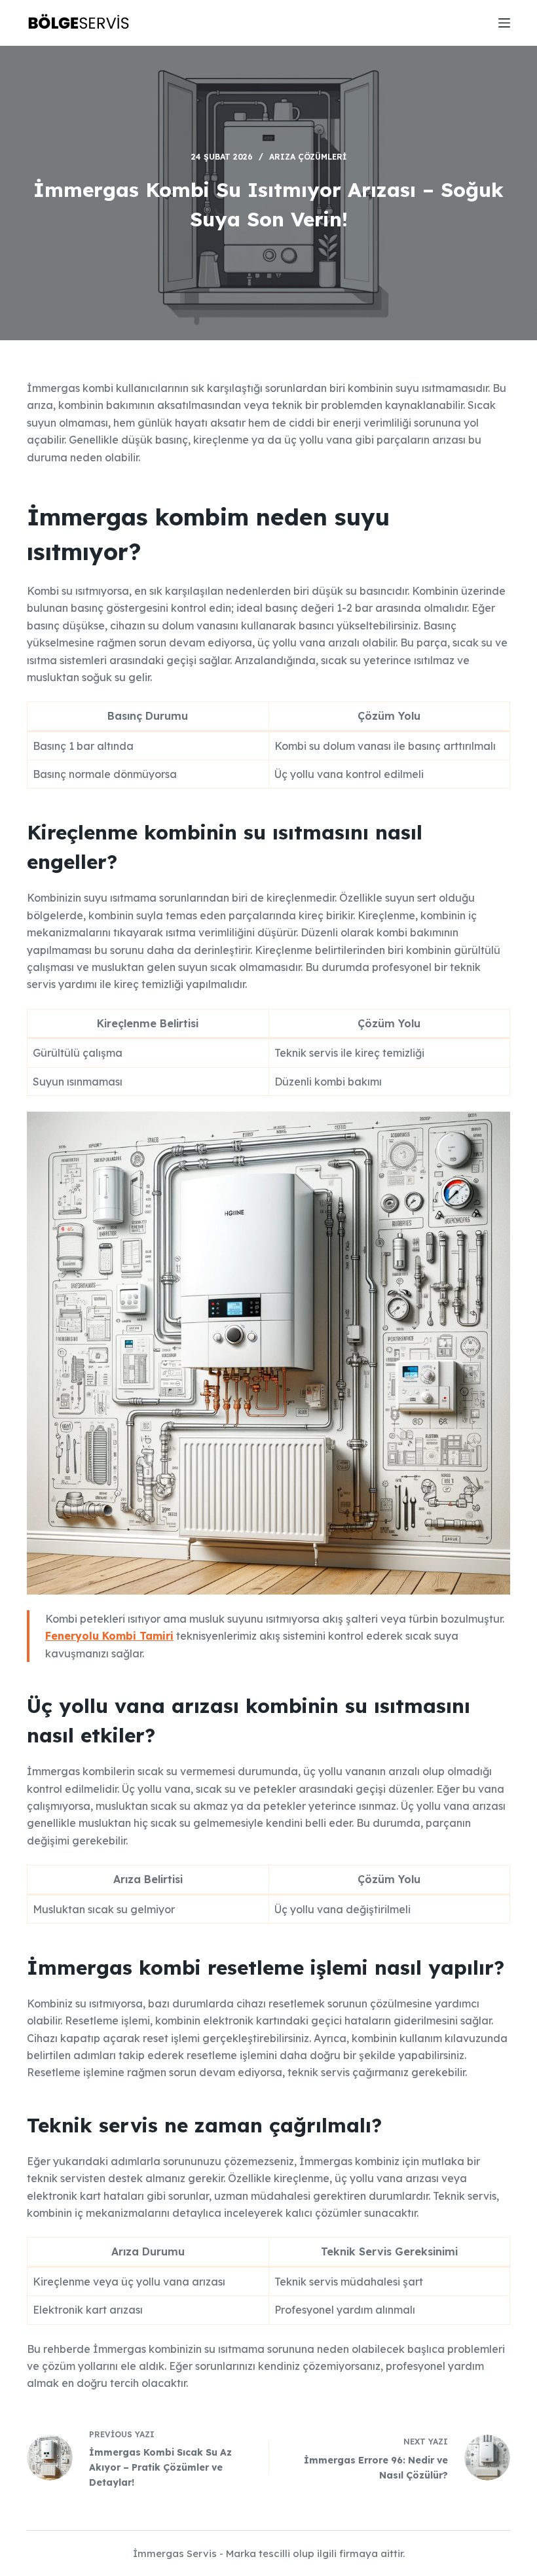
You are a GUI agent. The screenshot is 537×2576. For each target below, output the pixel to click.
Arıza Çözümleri (308, 157)
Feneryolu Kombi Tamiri (109, 1636)
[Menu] (504, 23)
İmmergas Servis (175, 2553)
